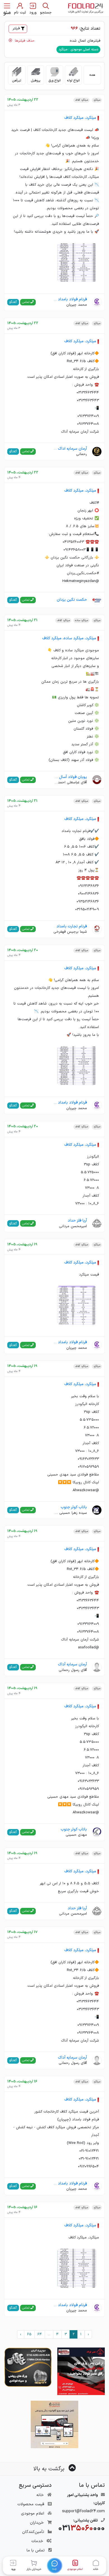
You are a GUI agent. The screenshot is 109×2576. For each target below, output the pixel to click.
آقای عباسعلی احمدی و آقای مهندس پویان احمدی (70, 783)
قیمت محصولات (31, 2504)
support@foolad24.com (83, 2511)
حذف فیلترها (24, 41)
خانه (40, 2495)
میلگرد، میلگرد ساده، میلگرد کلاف (69, 638)
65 (29, 2334)
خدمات (37, 2541)
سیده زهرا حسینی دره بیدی (70, 1513)
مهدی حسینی (76, 1835)
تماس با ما (36, 2550)
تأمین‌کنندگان (33, 2532)
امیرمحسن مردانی (73, 1226)
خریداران (37, 2523)
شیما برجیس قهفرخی (70, 932)
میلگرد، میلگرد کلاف (80, 118)
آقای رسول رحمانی (73, 1670)
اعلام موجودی (33, 2513)
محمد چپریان (77, 305)
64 (40, 2334)
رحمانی (81, 454)
